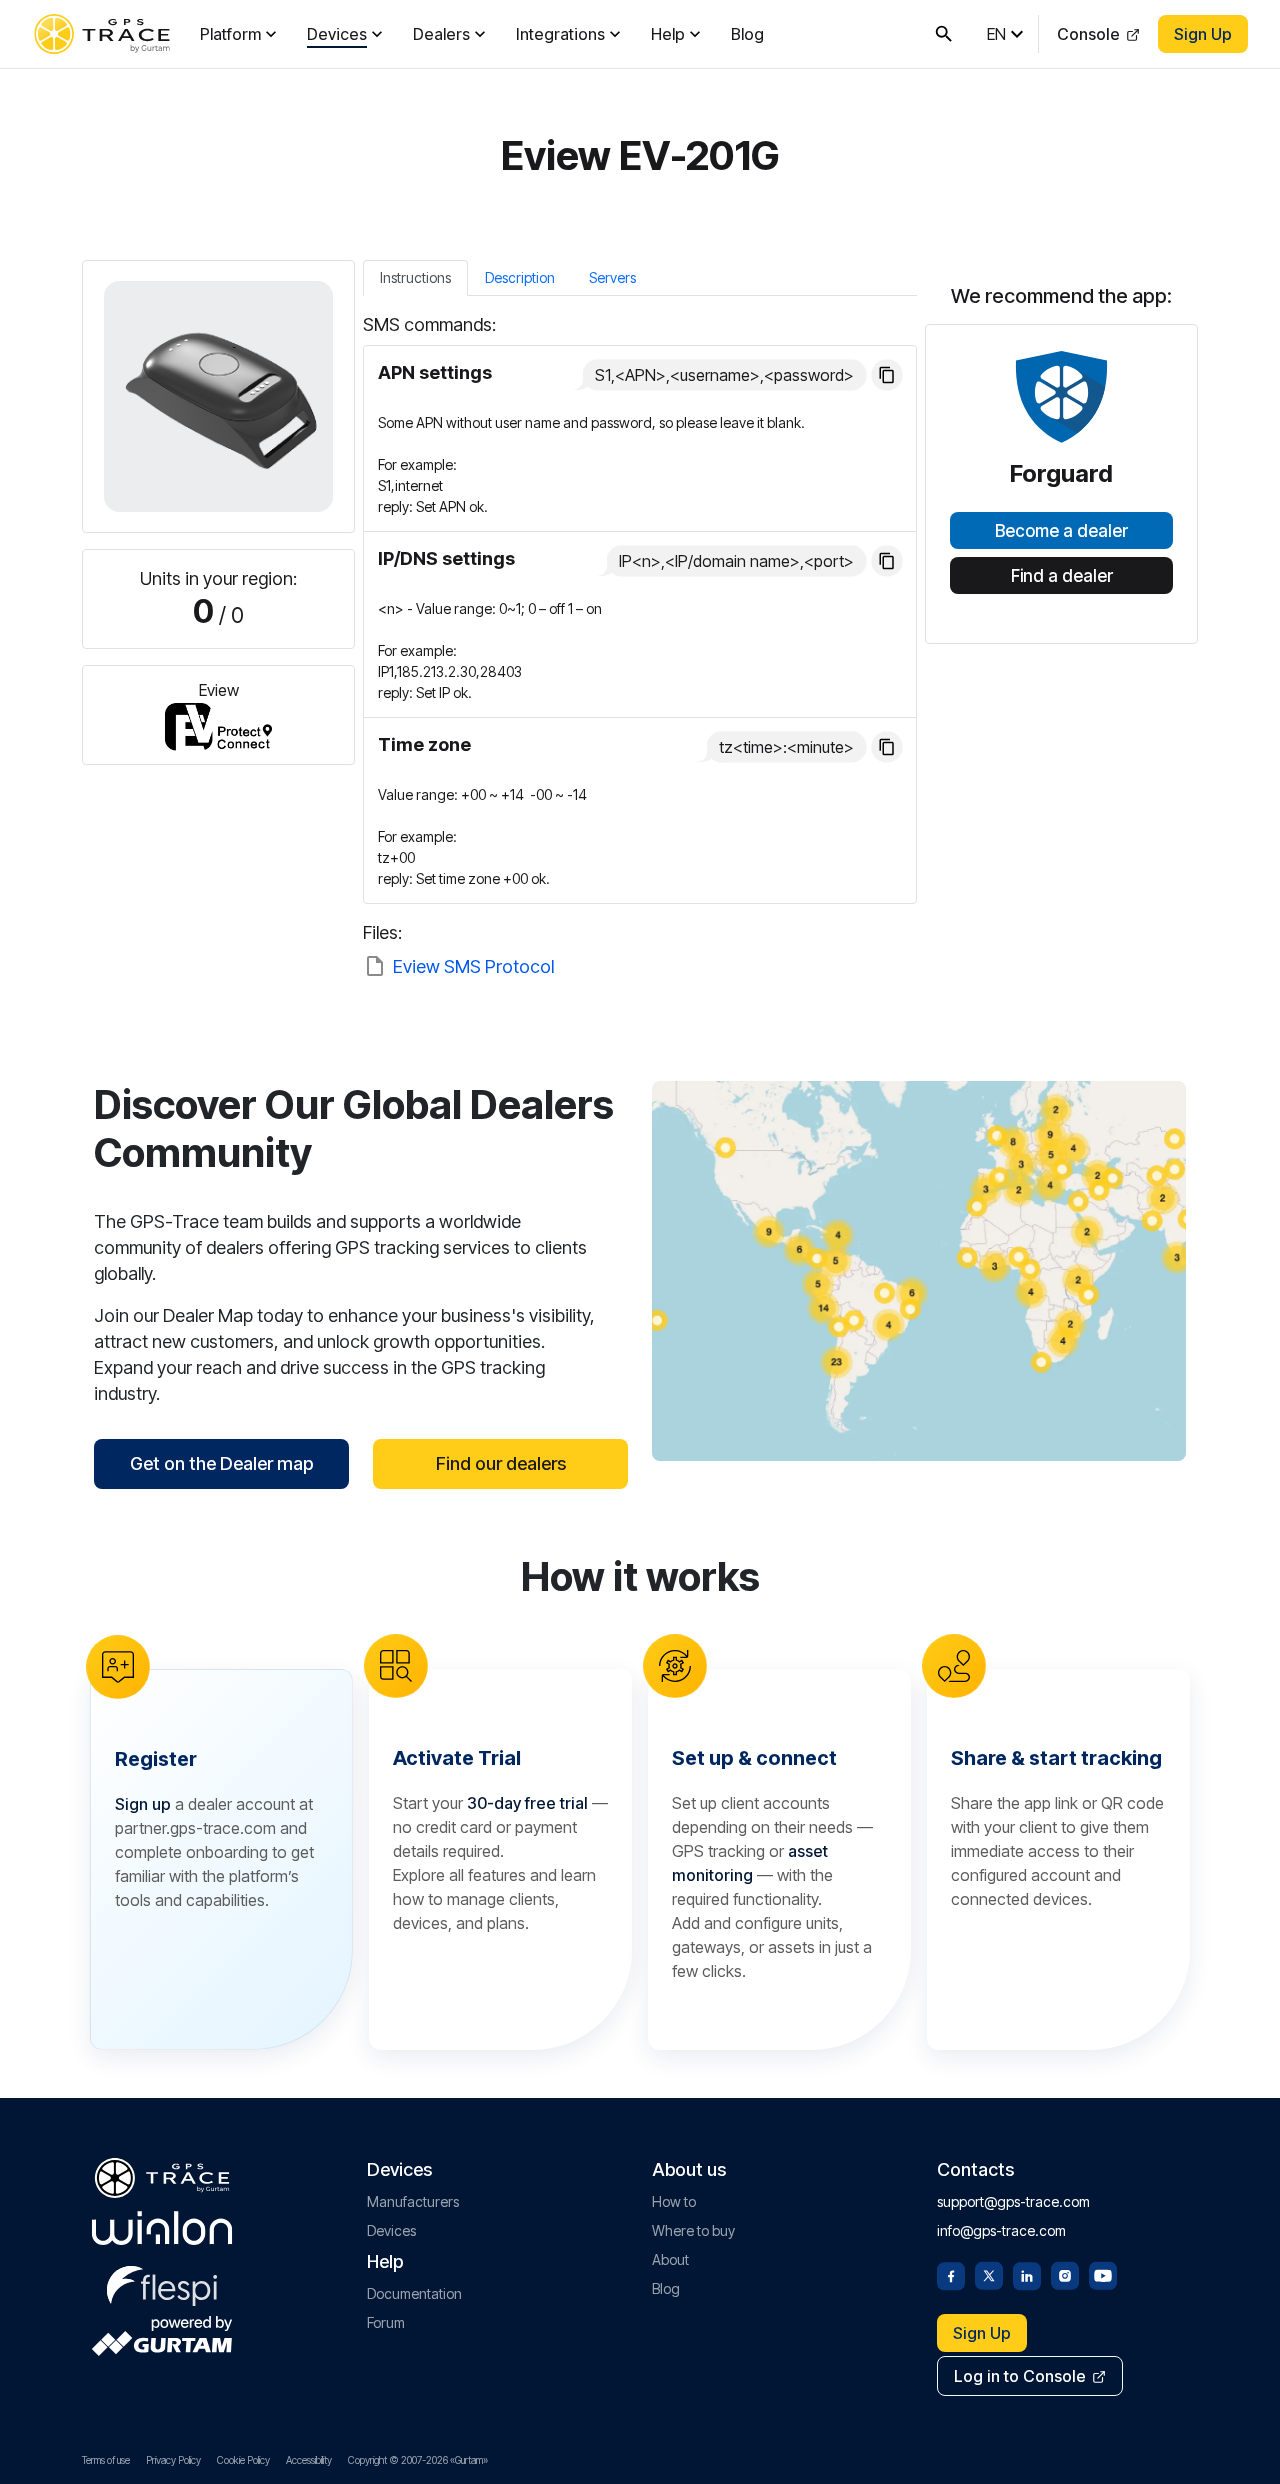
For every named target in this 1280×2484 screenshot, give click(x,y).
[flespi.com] (162, 2282)
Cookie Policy (243, 2460)
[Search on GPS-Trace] (944, 34)
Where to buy (693, 2230)
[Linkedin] (1027, 2274)
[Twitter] (989, 2274)
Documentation (414, 2293)
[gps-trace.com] (102, 34)
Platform (230, 34)
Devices (337, 34)
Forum (386, 2322)
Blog (747, 34)
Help (668, 34)
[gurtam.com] (162, 2228)
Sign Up (1203, 34)
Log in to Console (1020, 2376)
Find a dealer (1062, 576)
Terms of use (106, 2460)
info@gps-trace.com (1001, 2230)
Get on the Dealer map (221, 1463)
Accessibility (309, 2460)
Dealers (441, 34)
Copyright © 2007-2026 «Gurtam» (418, 2460)
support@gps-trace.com (1013, 2201)
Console (1088, 34)
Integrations (560, 34)
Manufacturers (413, 2201)
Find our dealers (501, 1463)
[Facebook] (951, 2274)
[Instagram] (1065, 2274)
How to (674, 2201)
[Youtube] (1103, 2274)
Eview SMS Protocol (473, 966)
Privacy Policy (173, 2460)
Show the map (919, 1270)
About (670, 2259)
